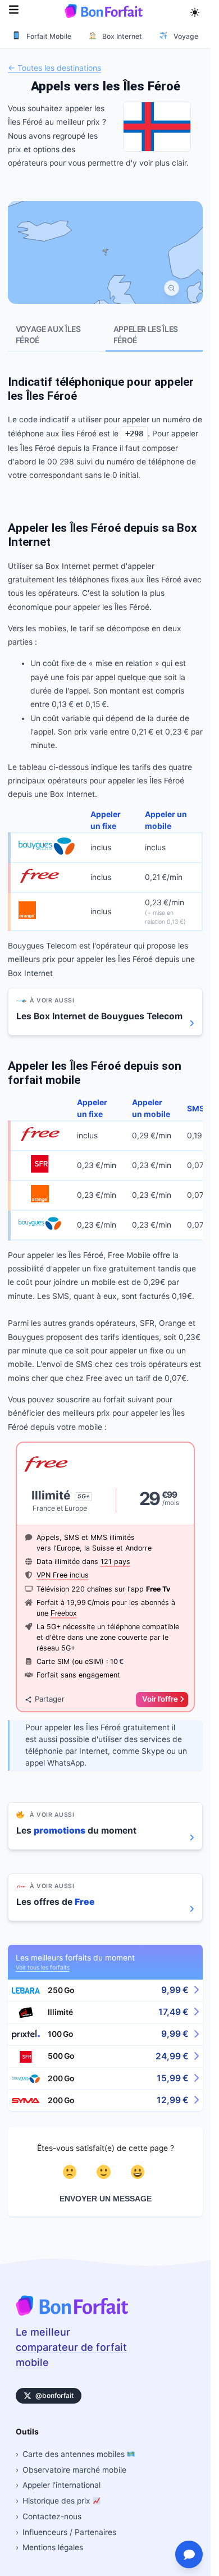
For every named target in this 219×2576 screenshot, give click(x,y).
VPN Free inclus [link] (63, 1575)
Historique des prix (58, 2501)
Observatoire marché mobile (74, 2470)
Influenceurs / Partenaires (69, 2532)
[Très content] (139, 2172)
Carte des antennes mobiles (75, 2454)
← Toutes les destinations (54, 67)
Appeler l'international (61, 2485)
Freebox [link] (64, 1613)
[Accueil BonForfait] (72, 2313)
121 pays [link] (115, 1561)
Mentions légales (53, 2547)
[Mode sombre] (195, 11)
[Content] (105, 2172)
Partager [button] (50, 1699)
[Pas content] (72, 2172)
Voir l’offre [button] (160, 1699)
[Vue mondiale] (172, 288)
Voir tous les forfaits (43, 1968)
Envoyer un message (106, 2199)
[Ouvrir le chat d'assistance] (189, 2554)
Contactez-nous (52, 2516)
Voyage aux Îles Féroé (48, 335)
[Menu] (14, 11)
